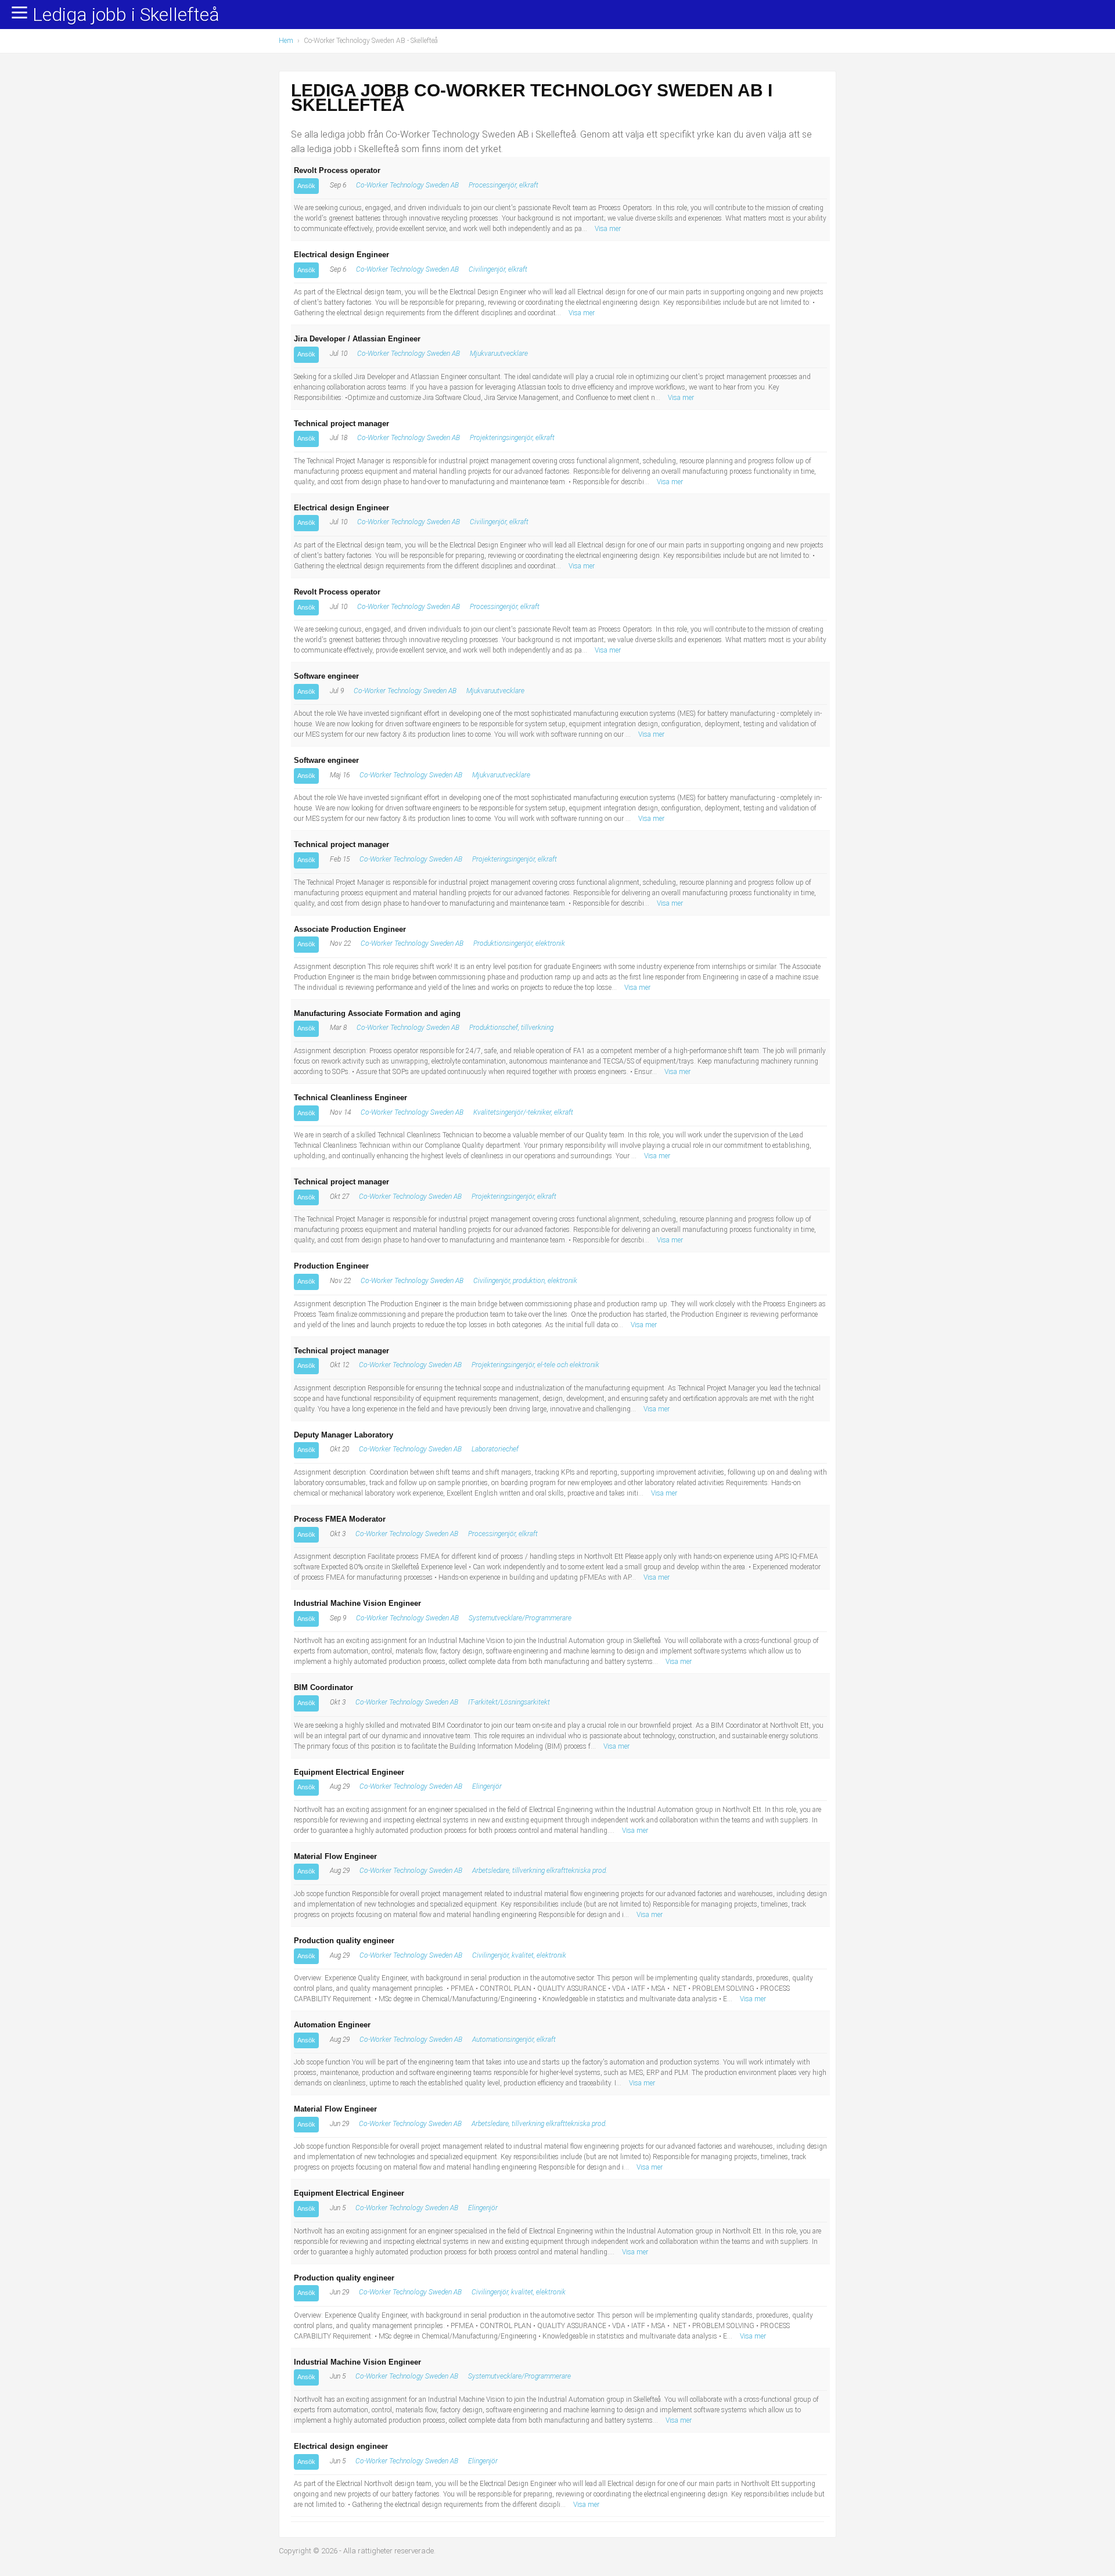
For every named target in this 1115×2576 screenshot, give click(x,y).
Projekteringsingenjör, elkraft (512, 438)
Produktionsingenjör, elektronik (519, 943)
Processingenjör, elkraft (503, 185)
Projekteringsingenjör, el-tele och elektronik (535, 1365)
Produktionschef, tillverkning (511, 1028)
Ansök (306, 186)
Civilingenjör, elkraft (498, 269)
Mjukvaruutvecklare (499, 354)
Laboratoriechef (495, 1449)
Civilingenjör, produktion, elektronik (525, 1281)
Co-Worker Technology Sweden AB (407, 185)
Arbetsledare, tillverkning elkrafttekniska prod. (540, 1871)
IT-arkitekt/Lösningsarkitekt (509, 1702)
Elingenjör (487, 1786)
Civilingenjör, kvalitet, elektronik (519, 1955)
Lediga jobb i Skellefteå (126, 15)
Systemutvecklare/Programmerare (520, 1618)
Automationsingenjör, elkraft (514, 2040)
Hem (286, 41)
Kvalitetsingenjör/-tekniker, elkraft (523, 1112)
